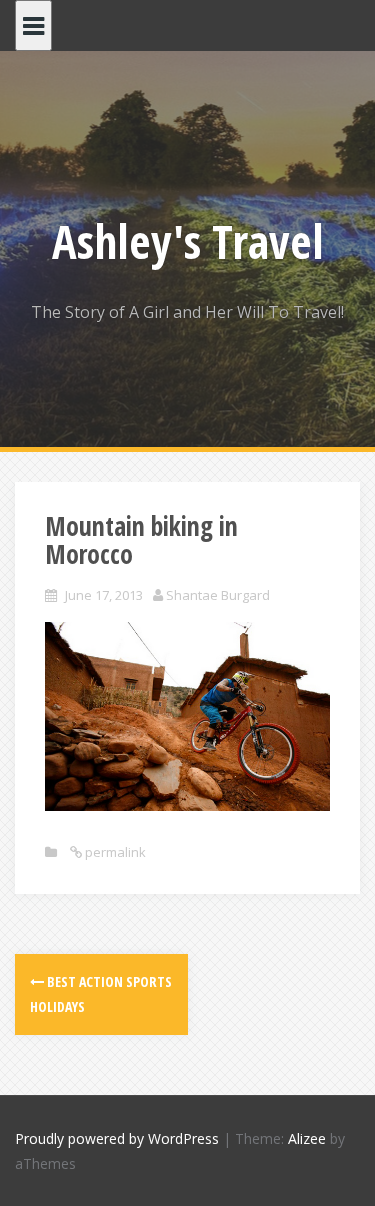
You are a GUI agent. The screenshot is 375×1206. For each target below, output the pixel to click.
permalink (114, 852)
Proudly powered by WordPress (117, 1138)
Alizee (307, 1138)
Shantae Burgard (218, 595)
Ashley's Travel (188, 241)
